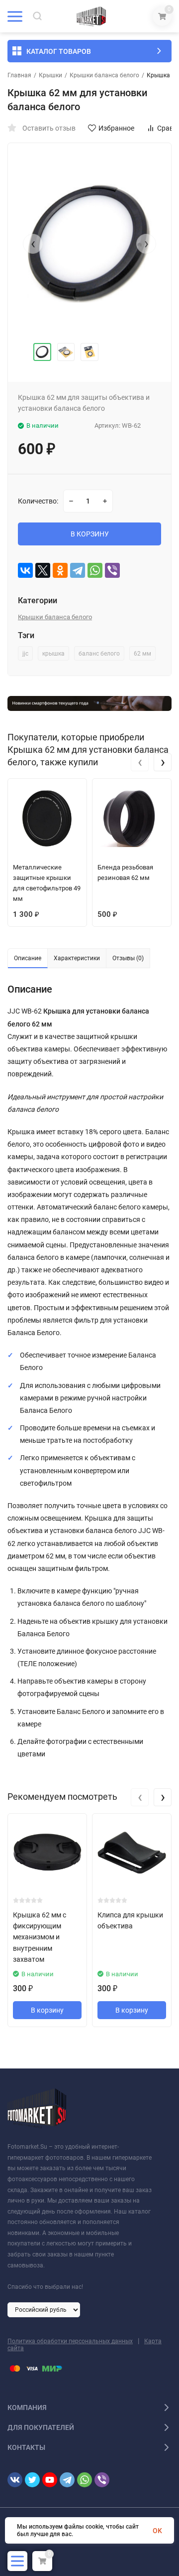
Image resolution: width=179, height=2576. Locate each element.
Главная (19, 75)
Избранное (116, 128)
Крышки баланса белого (104, 75)
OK (157, 2531)
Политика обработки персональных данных (70, 2341)
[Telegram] (78, 570)
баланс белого (99, 654)
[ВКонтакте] (25, 570)
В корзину (47, 2010)
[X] (43, 570)
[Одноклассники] (60, 570)
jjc (25, 654)
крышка (53, 654)
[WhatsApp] (95, 570)
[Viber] (112, 570)
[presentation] (33, 244)
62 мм (142, 654)
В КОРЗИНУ (90, 534)
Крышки (50, 75)
